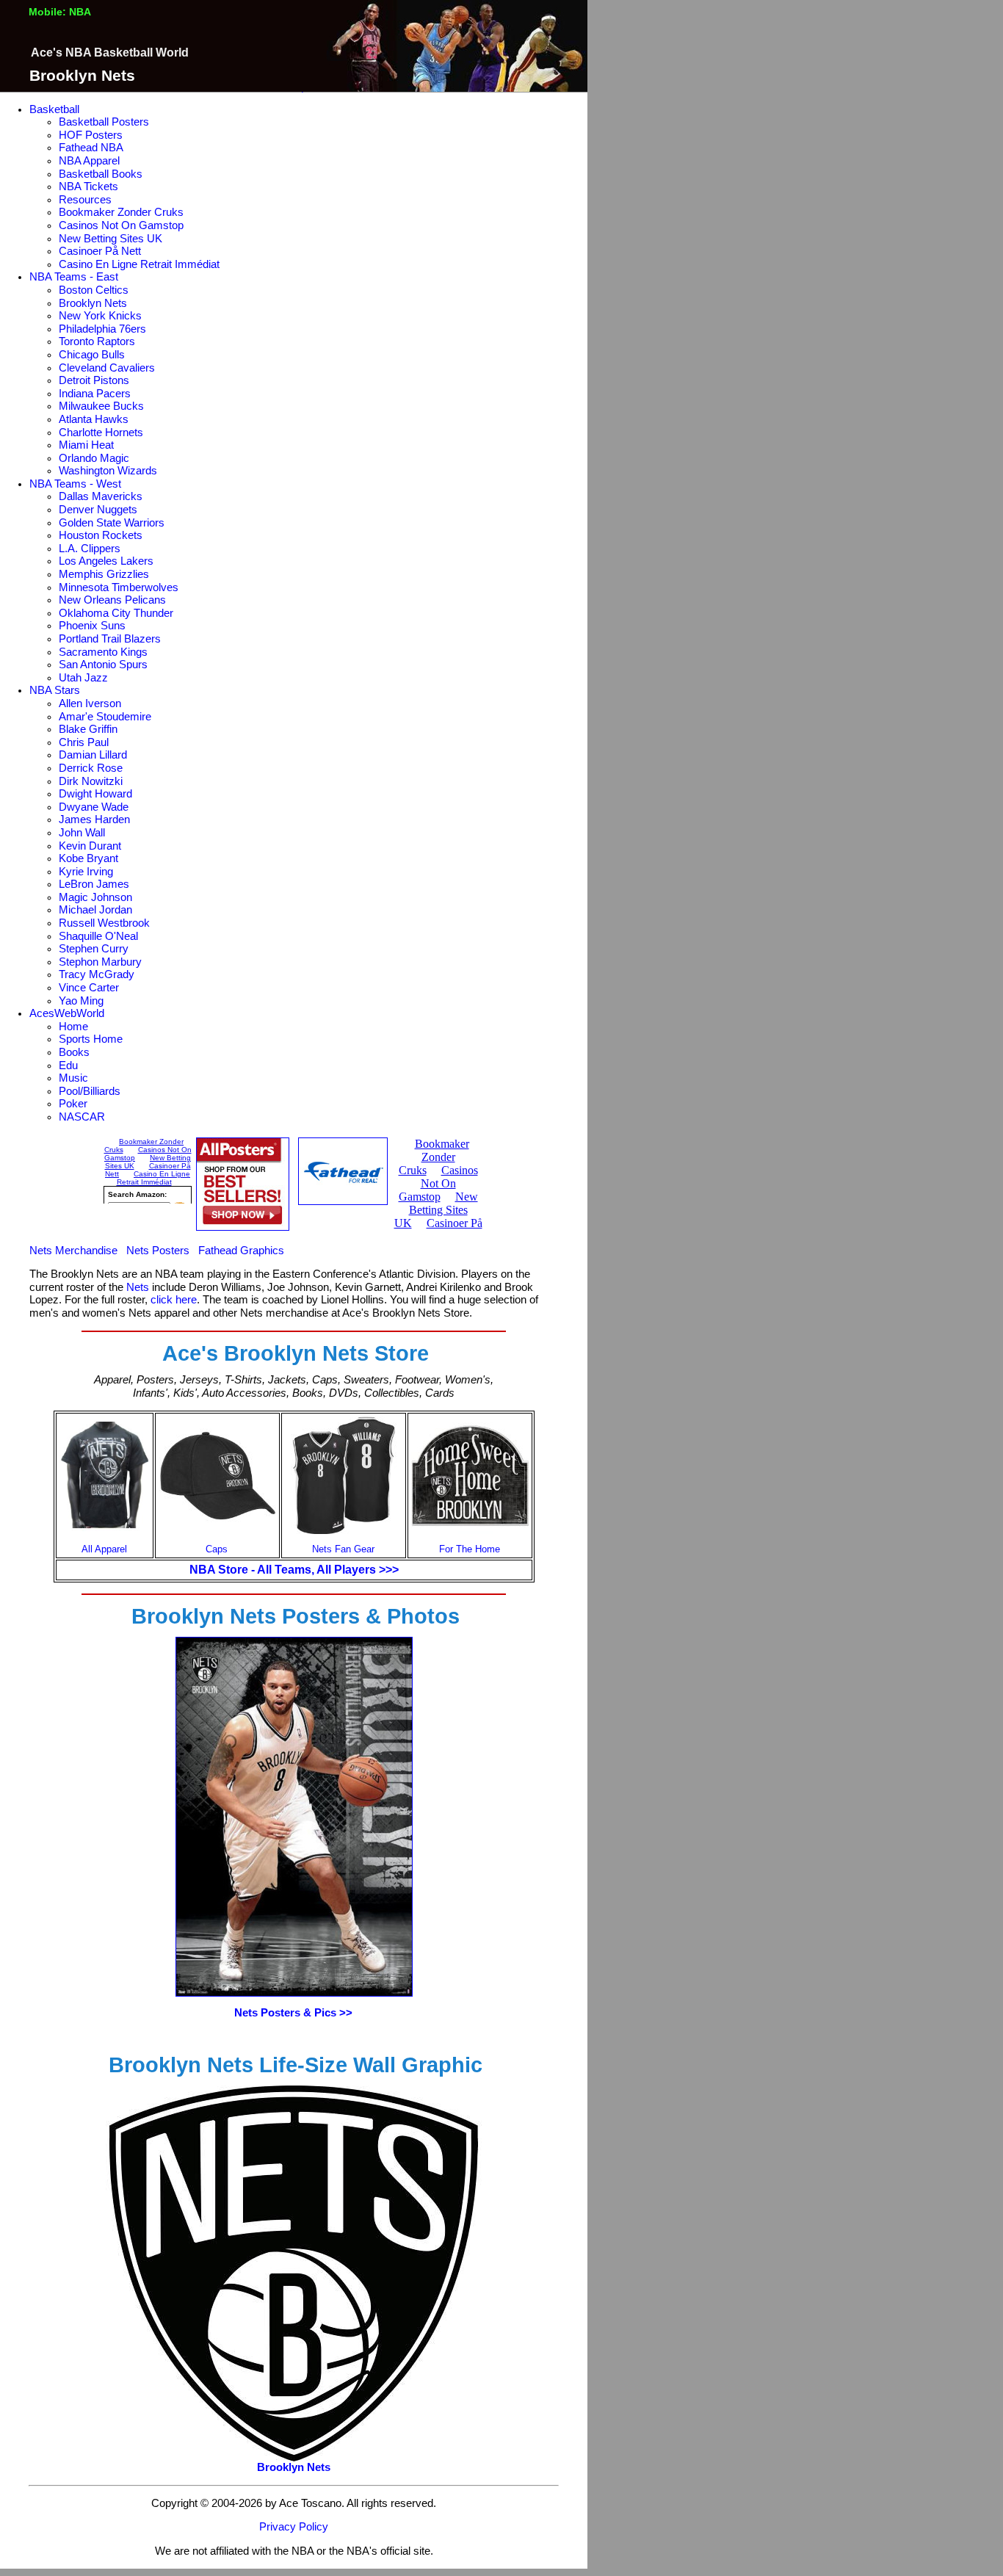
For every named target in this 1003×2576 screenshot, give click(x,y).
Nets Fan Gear (343, 1549)
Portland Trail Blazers (110, 639)
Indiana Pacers (95, 394)
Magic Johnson (95, 897)
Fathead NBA (91, 148)
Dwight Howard (95, 794)
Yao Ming (81, 1001)
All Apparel (104, 1549)
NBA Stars (55, 690)
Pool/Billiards (90, 1091)
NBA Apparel (89, 161)
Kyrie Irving (86, 872)
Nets (138, 1287)
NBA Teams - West (75, 484)
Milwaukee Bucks (101, 406)
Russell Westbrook (104, 923)
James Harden (94, 820)
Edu (68, 1066)
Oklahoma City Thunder (116, 613)
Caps (217, 1549)
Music (73, 1078)
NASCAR (82, 1117)
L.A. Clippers (90, 549)
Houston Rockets (101, 535)
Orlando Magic (94, 458)
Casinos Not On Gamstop (121, 225)
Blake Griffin (88, 729)
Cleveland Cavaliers (107, 368)
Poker (73, 1104)
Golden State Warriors (112, 523)
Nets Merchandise (73, 1251)
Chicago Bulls (92, 355)
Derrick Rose (91, 768)
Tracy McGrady (97, 974)
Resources (85, 200)
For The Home (470, 1549)
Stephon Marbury (100, 962)
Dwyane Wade (94, 807)
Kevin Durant (90, 846)
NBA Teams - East (74, 277)
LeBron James (94, 884)
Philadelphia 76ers (102, 329)
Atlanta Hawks (94, 419)
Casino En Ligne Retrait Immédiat (139, 264)
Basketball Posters (104, 122)
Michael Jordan (95, 910)
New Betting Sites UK (111, 239)
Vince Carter (89, 988)
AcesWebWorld (67, 1013)
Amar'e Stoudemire (105, 717)
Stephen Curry (94, 949)
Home (73, 1027)
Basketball (54, 109)
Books (74, 1052)
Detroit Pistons (94, 380)
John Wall (82, 833)
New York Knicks (100, 316)
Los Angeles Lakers (106, 561)
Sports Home (91, 1039)
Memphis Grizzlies (104, 574)
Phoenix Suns (92, 626)
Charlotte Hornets (101, 433)
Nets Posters (158, 1251)
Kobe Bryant (88, 858)
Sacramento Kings (103, 652)
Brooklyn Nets (93, 303)
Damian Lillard (93, 755)
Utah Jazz (83, 678)
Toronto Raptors (97, 341)
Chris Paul (84, 742)
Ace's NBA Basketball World (110, 53)
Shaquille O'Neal (98, 936)
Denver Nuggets (98, 510)
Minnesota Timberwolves (119, 587)
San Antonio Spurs (103, 665)
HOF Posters (91, 135)
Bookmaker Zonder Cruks (121, 212)
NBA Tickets (88, 187)
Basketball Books (101, 174)
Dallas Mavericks (101, 496)
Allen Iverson (90, 703)
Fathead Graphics (241, 1251)
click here (174, 1300)
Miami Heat (86, 445)
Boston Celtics (94, 290)
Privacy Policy (294, 2527)
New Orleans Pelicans (112, 600)
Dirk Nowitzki (91, 781)
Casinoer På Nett (100, 251)
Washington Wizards (108, 471)
